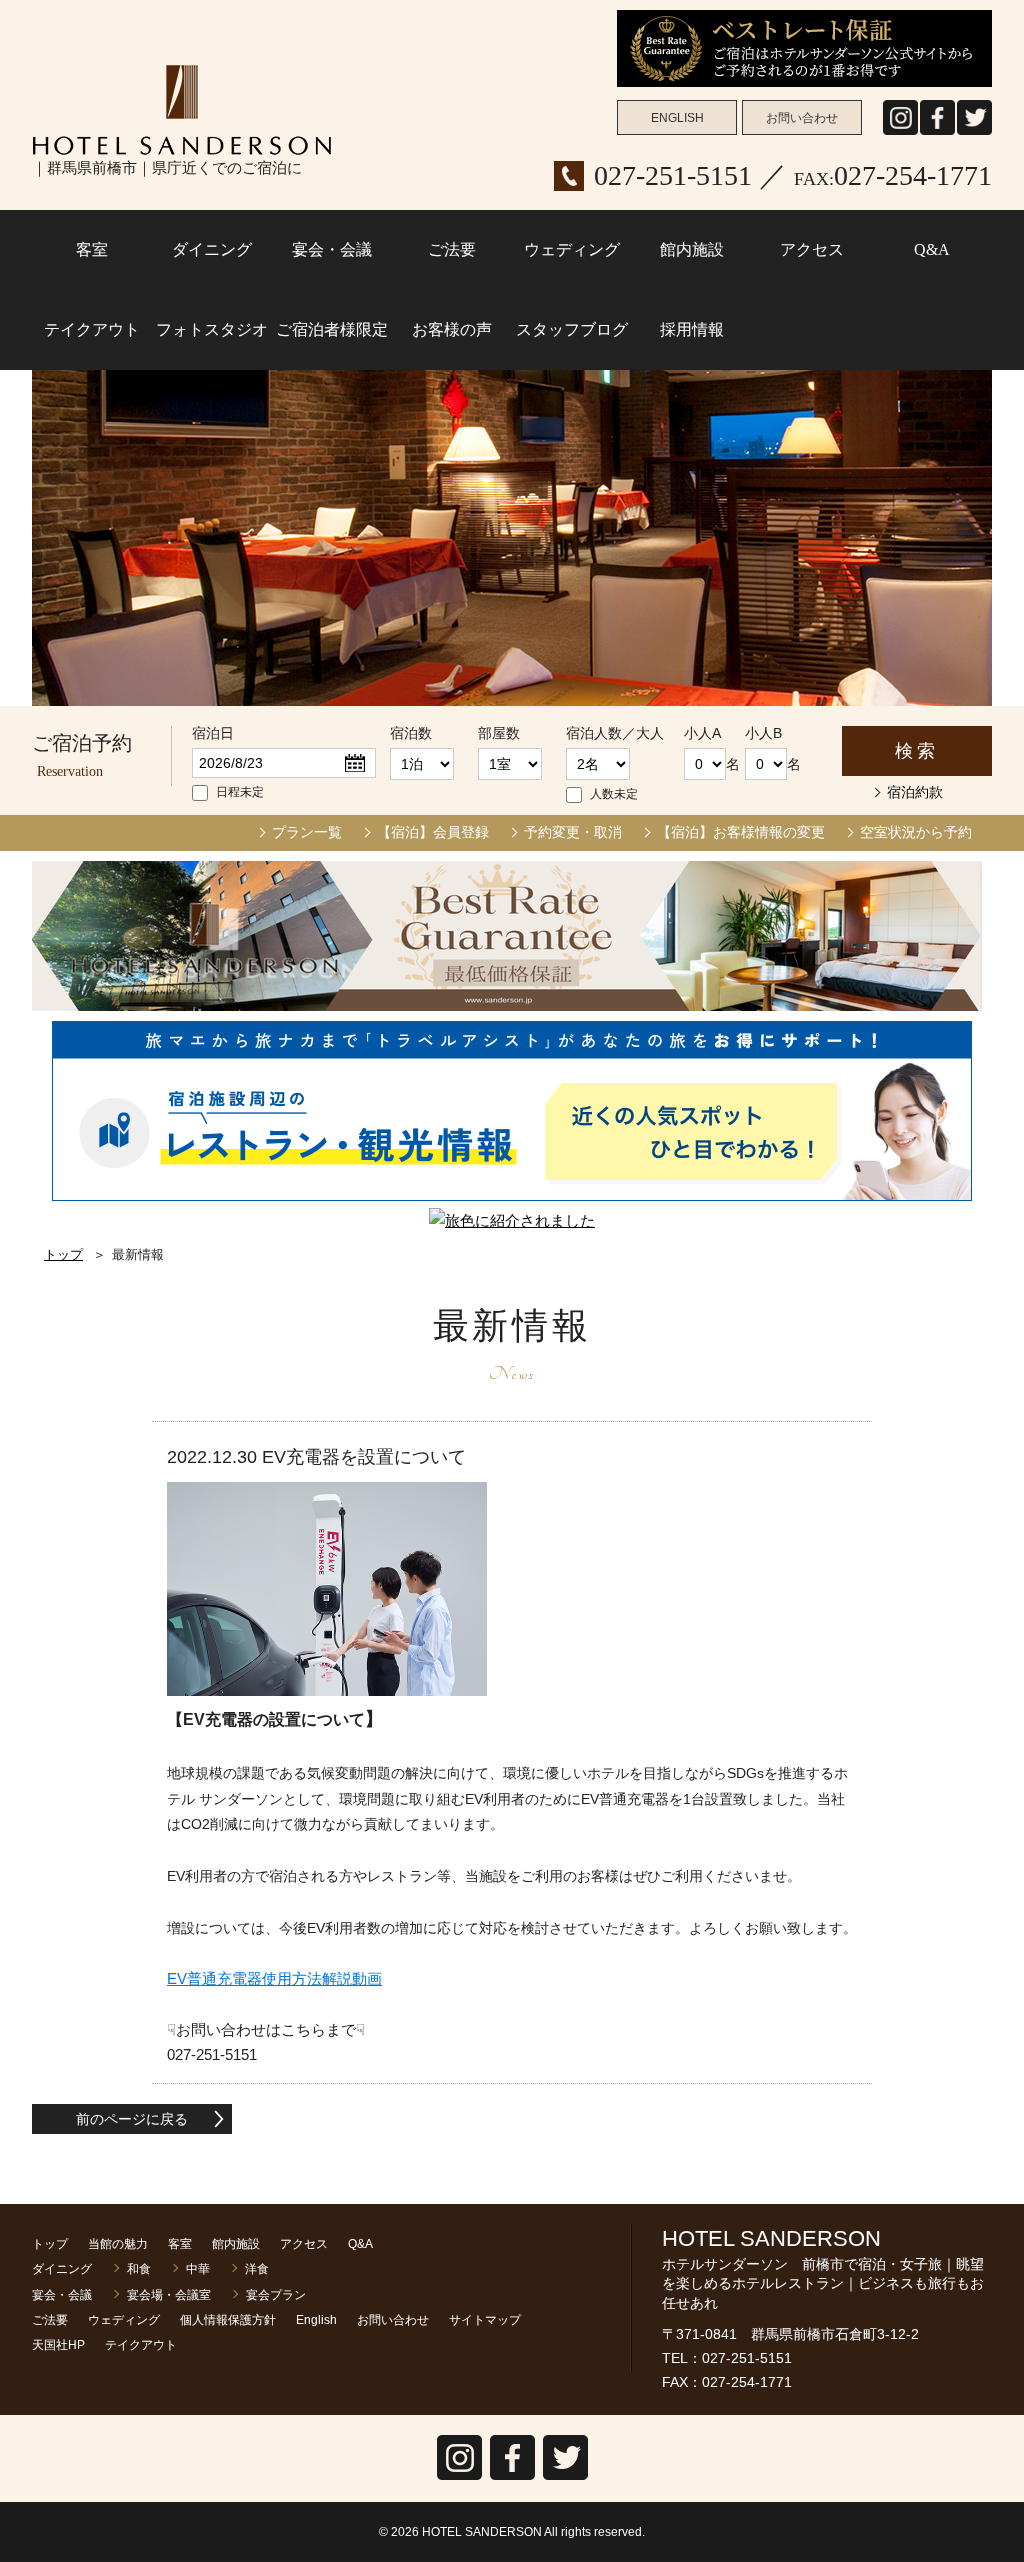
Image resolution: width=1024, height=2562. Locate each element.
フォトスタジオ (212, 329)
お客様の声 (452, 329)
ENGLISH (677, 118)
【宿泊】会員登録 (433, 832)
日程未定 (240, 792)
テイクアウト (92, 329)
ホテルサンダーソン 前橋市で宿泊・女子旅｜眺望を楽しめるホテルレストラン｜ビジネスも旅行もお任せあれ (182, 110)
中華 (198, 2269)
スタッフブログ (572, 329)
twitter (974, 134)
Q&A (932, 249)
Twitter (565, 2479)
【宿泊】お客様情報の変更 (741, 832)
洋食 (257, 2269)
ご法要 (452, 249)
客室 (92, 249)
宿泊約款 (915, 792)
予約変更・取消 (573, 832)
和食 (139, 2269)
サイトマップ (485, 2320)
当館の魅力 (118, 2244)
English (316, 2320)
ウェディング (572, 249)
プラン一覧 (307, 832)
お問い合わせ (802, 118)
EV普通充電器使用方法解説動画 (274, 1978)
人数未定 (614, 794)
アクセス (812, 249)
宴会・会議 (332, 249)
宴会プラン (276, 2295)
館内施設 (692, 249)
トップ (63, 1254)
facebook (937, 134)
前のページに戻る (132, 2119)
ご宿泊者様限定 (332, 329)
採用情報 (692, 329)
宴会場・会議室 (169, 2295)
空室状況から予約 (916, 832)
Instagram (900, 134)
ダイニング (212, 249)
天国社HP (58, 2345)
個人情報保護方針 (228, 2320)
